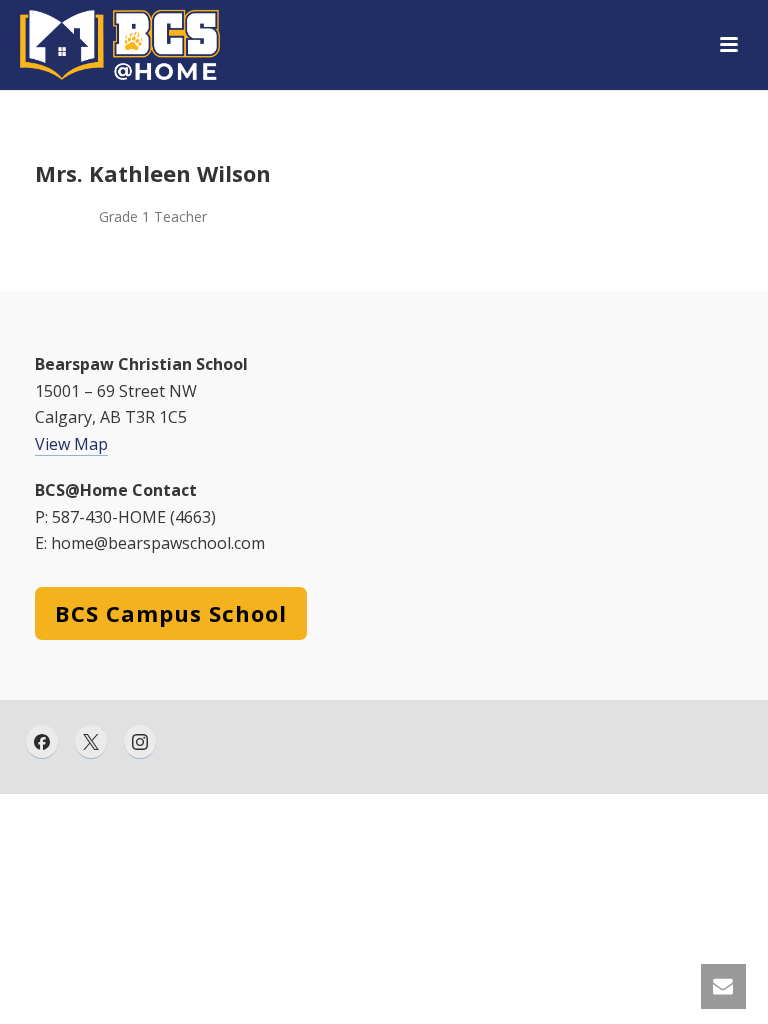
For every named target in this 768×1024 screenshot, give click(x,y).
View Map (71, 444)
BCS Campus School (171, 613)
